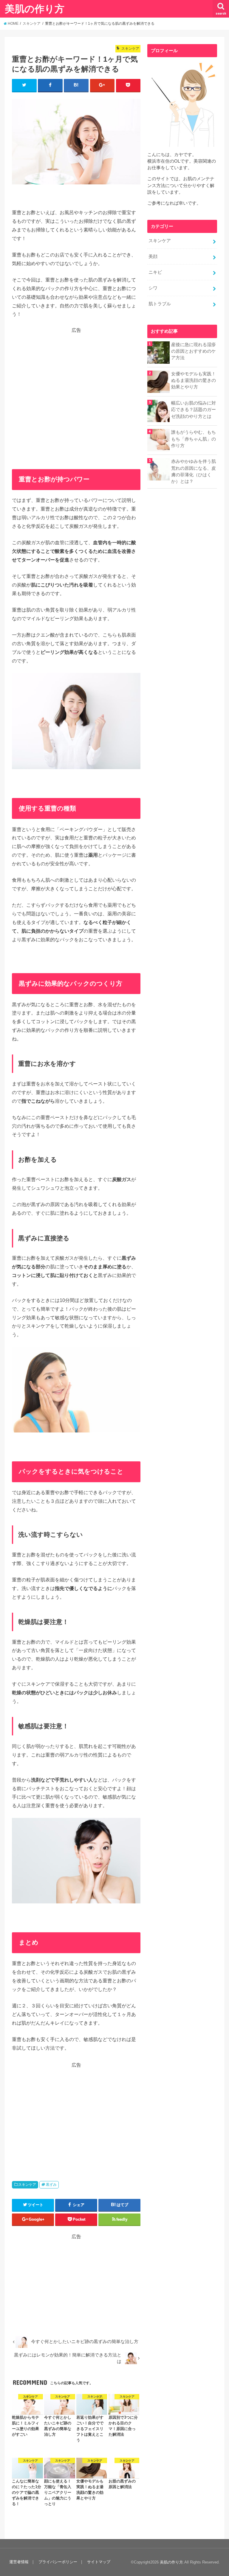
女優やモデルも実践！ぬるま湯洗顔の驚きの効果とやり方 (194, 380)
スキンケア (27, 2185)
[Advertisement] (76, 387)
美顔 (153, 256)
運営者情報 (19, 2562)
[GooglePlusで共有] (102, 85)
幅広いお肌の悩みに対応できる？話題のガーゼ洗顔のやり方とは (194, 410)
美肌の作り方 (35, 8)
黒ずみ (51, 2185)
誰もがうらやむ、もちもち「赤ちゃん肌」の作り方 (194, 439)
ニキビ (155, 272)
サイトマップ (99, 2562)
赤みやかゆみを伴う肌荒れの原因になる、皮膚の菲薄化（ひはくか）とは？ (194, 471)
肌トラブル (160, 304)
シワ (153, 288)
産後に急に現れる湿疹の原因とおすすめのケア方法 (194, 351)
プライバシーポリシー (58, 2562)
